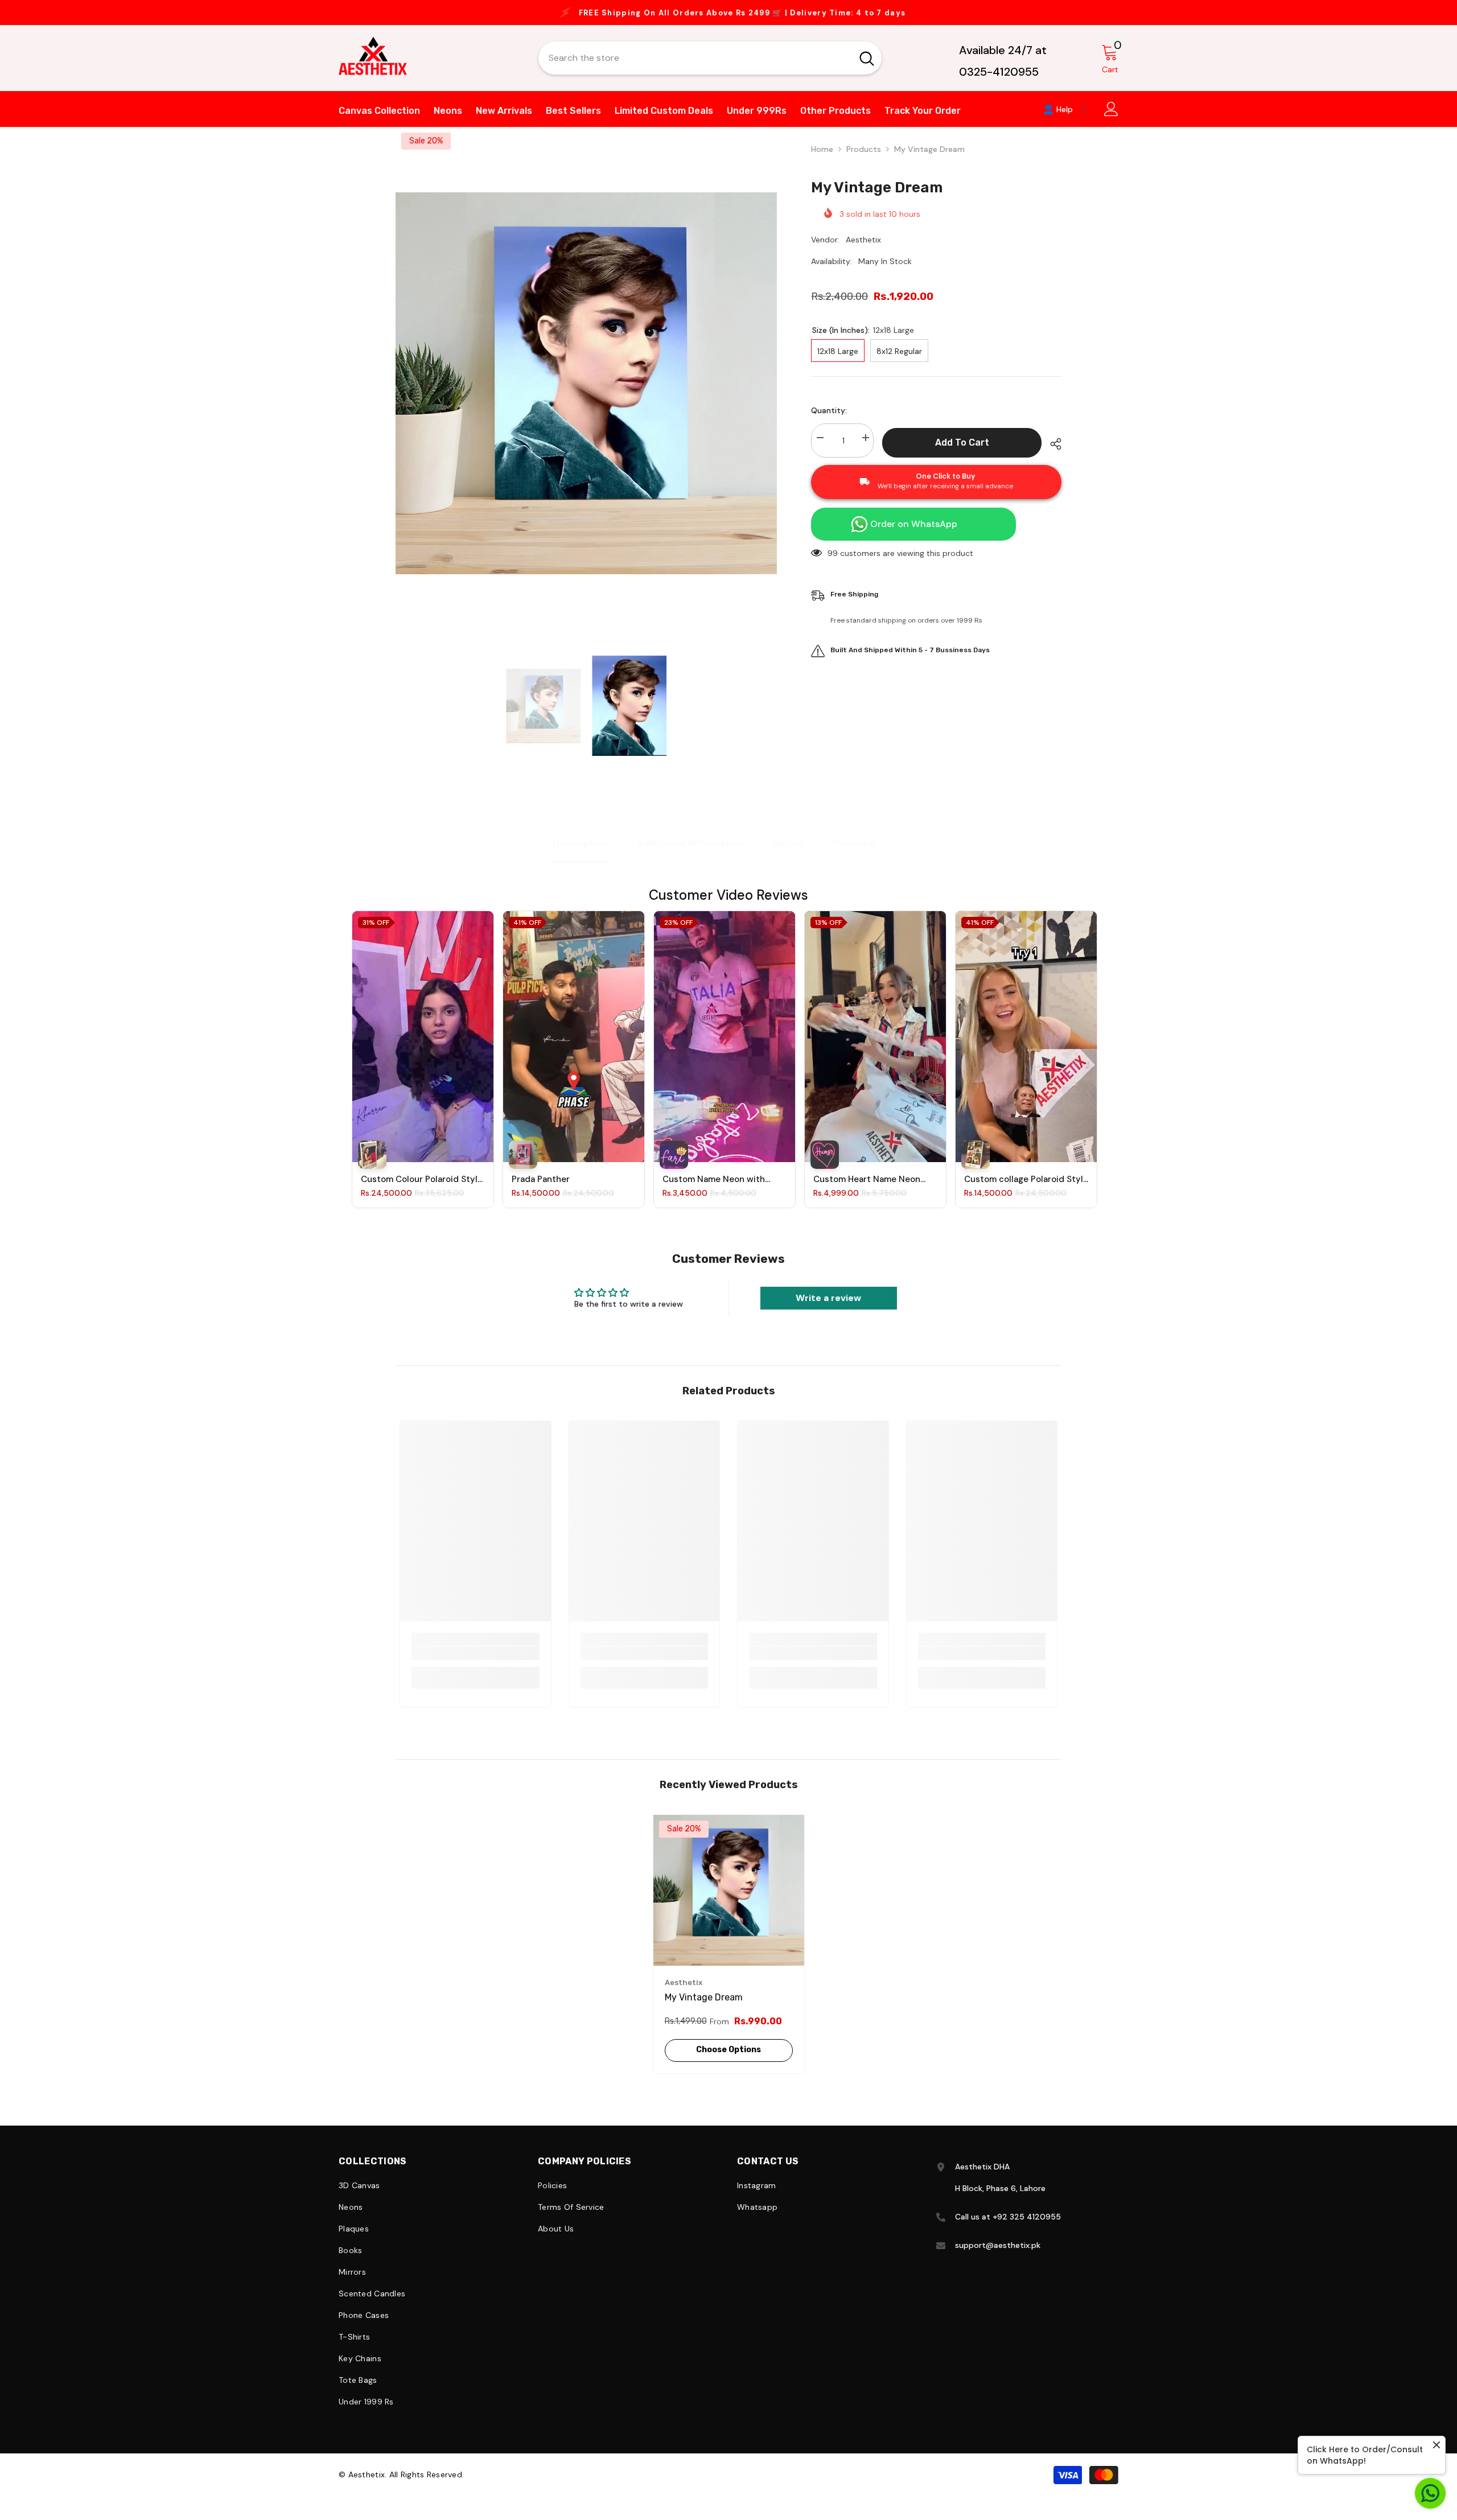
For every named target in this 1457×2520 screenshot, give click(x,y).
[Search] (710, 69)
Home (822, 160)
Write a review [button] (828, 1309)
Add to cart (962, 454)
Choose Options (728, 2061)
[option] (728, 18)
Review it (854, 854)
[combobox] (695, 69)
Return (788, 854)
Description (581, 854)
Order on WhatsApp (914, 535)
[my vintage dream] (729, 1902)
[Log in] (1111, 120)
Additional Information (690, 854)
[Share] (1051, 455)
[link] (476, 1665)
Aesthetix (863, 251)
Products (864, 160)
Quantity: (829, 422)
